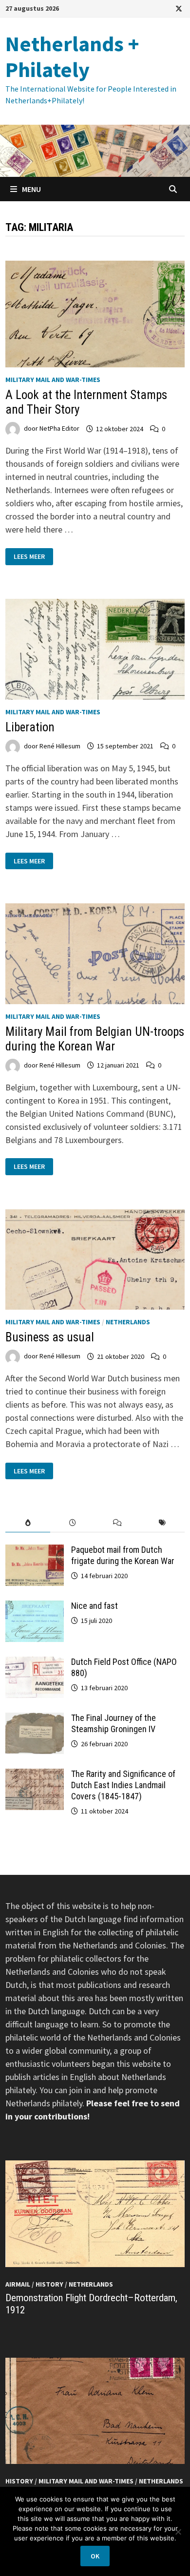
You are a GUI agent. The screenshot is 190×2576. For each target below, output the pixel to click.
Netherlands (128, 1322)
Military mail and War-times (53, 380)
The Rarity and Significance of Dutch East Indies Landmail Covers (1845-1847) (123, 1785)
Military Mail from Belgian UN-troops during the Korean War (95, 1039)
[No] (178, 2532)
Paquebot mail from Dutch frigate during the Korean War (123, 1555)
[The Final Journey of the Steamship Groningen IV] (35, 1719)
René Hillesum (60, 746)
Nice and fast (95, 1606)
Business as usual (50, 1337)
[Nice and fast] (35, 1607)
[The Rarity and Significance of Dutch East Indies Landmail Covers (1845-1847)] (35, 1775)
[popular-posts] (28, 1523)
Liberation (30, 727)
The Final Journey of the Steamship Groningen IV (114, 1723)
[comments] (117, 1523)
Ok (95, 2556)
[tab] (28, 1523)
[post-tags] (162, 1523)
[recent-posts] (73, 1523)
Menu (31, 189)
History (49, 2284)
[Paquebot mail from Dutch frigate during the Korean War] (35, 1551)
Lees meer (33, 557)
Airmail (18, 2284)
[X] (179, 8)
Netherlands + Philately (72, 57)
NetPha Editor (59, 429)
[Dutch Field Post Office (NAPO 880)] (35, 1663)
